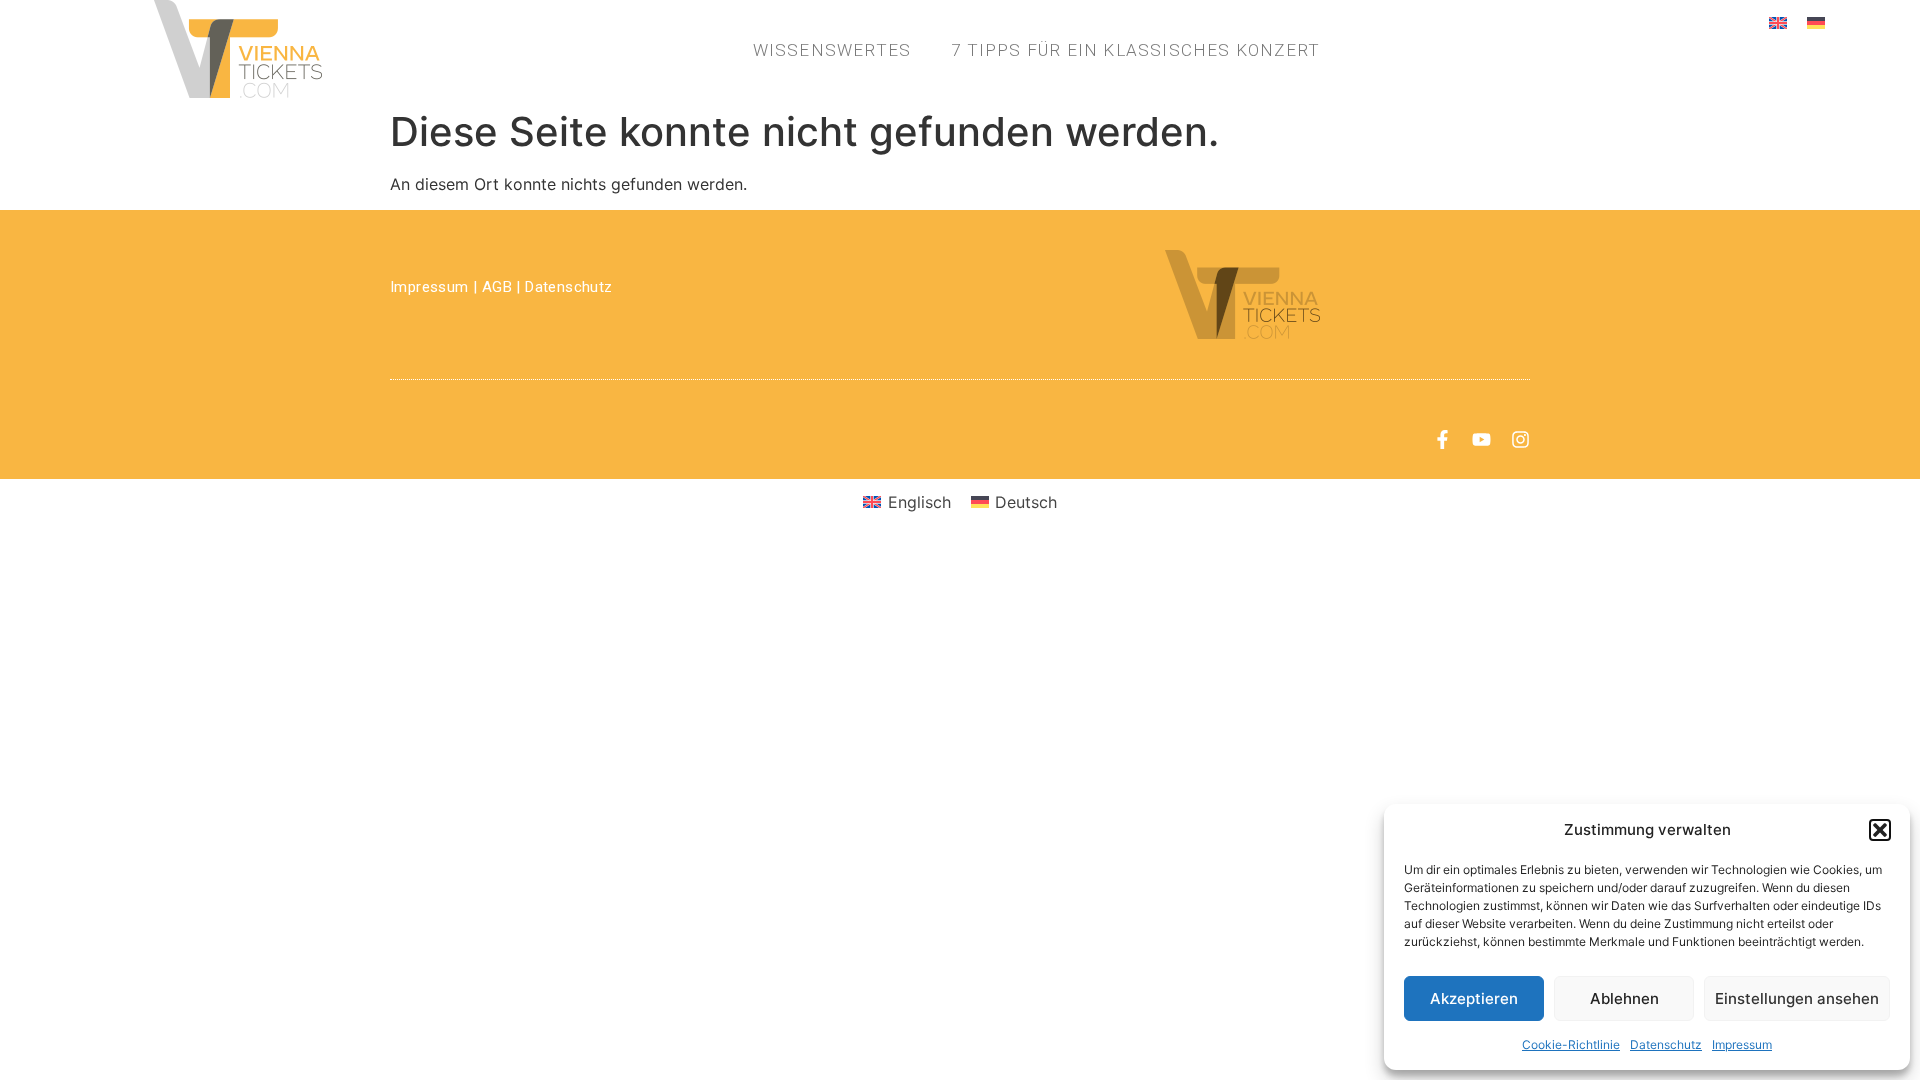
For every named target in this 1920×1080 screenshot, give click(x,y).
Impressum (1742, 1044)
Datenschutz (1666, 1044)
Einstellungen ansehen (1797, 998)
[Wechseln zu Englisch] (1778, 21)
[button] (1880, 830)
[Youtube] (1481, 439)
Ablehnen (1624, 998)
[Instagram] (1520, 439)
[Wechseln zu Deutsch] (1816, 21)
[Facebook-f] (1442, 439)
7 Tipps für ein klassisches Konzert (1135, 50)
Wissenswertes (832, 50)
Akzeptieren (1474, 998)
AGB (497, 287)
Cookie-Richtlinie (1571, 1044)
